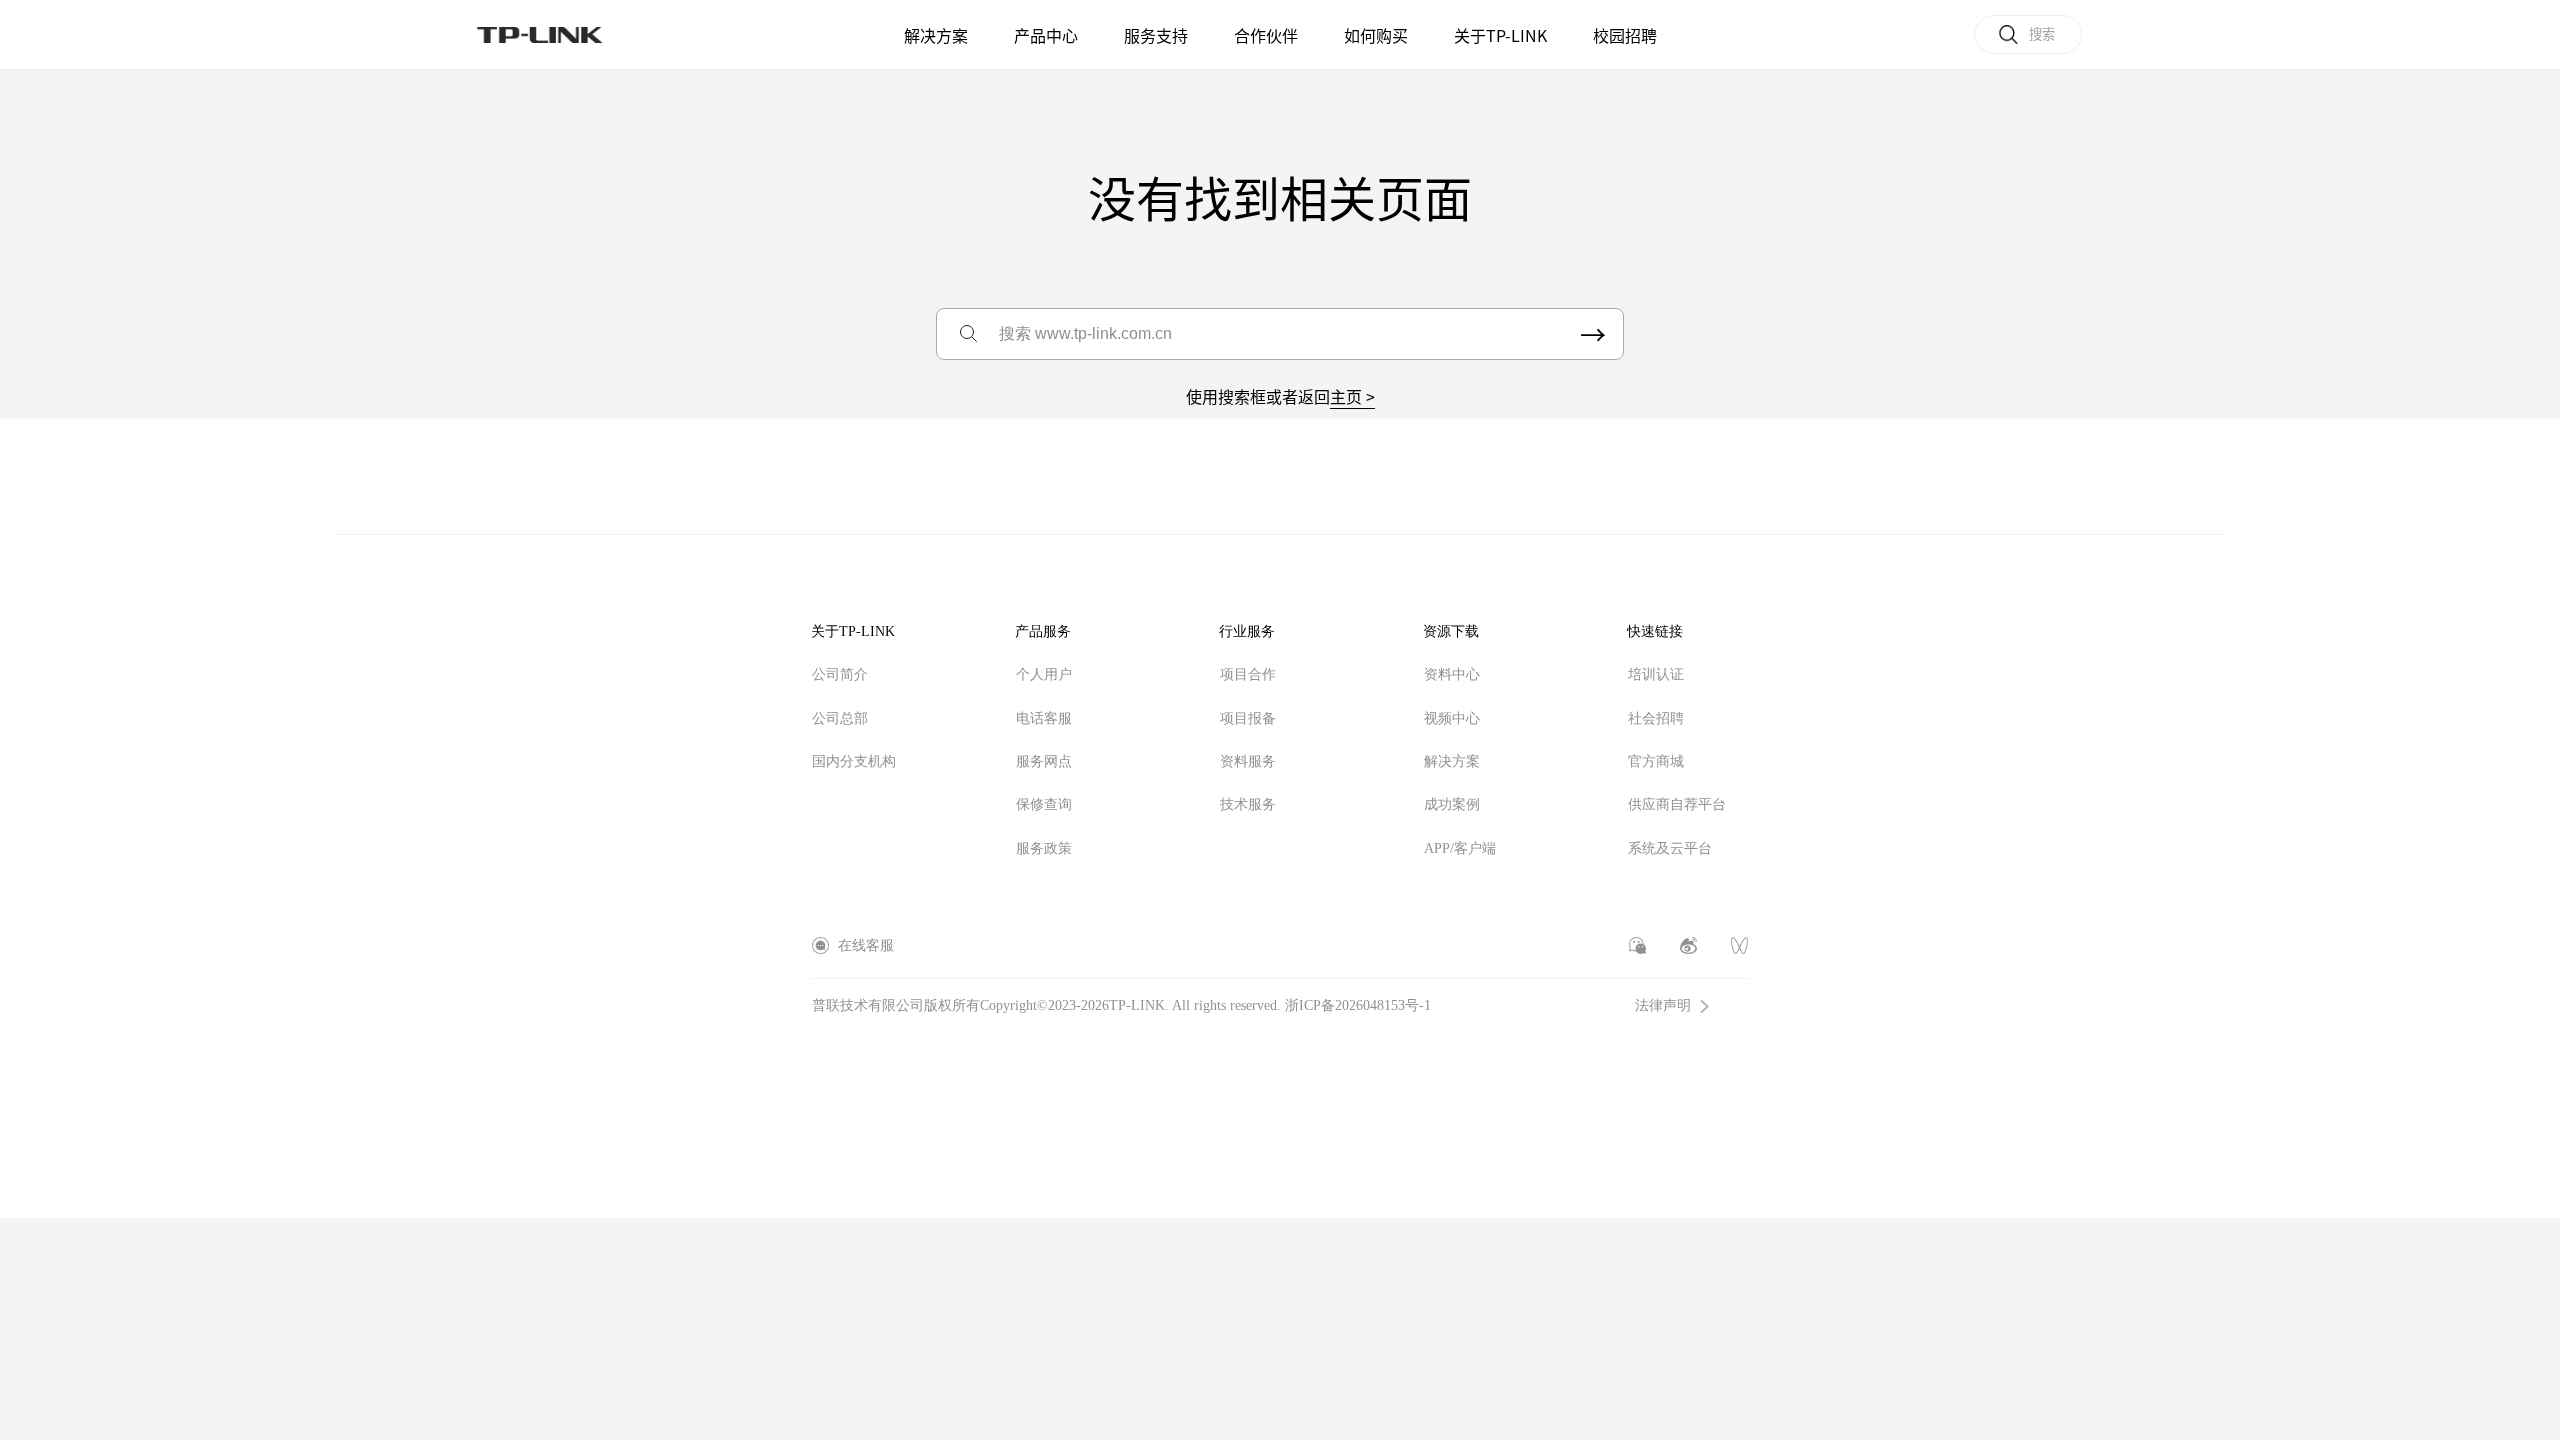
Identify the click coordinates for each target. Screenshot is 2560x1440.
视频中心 (1452, 718)
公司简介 (840, 674)
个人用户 (1044, 674)
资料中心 (1452, 674)
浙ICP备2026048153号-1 (1358, 1005)
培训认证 (1656, 674)
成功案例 (1452, 804)
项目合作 (1248, 674)
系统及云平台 (1670, 848)
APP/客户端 (1460, 848)
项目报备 (1248, 718)
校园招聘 (1625, 35)
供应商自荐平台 (1677, 804)
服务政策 (1044, 848)
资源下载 (1451, 631)
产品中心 (1046, 35)
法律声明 (1663, 1006)
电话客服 (1044, 718)
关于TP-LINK (853, 631)
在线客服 (866, 945)
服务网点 (1044, 761)
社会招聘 (1656, 718)
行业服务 (1247, 631)
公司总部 (840, 718)
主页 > (1352, 396)
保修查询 (1044, 804)
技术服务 (1248, 804)
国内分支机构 (854, 761)
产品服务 (1043, 631)
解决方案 (936, 35)
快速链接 (1655, 631)
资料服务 (1248, 761)
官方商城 (1656, 761)
